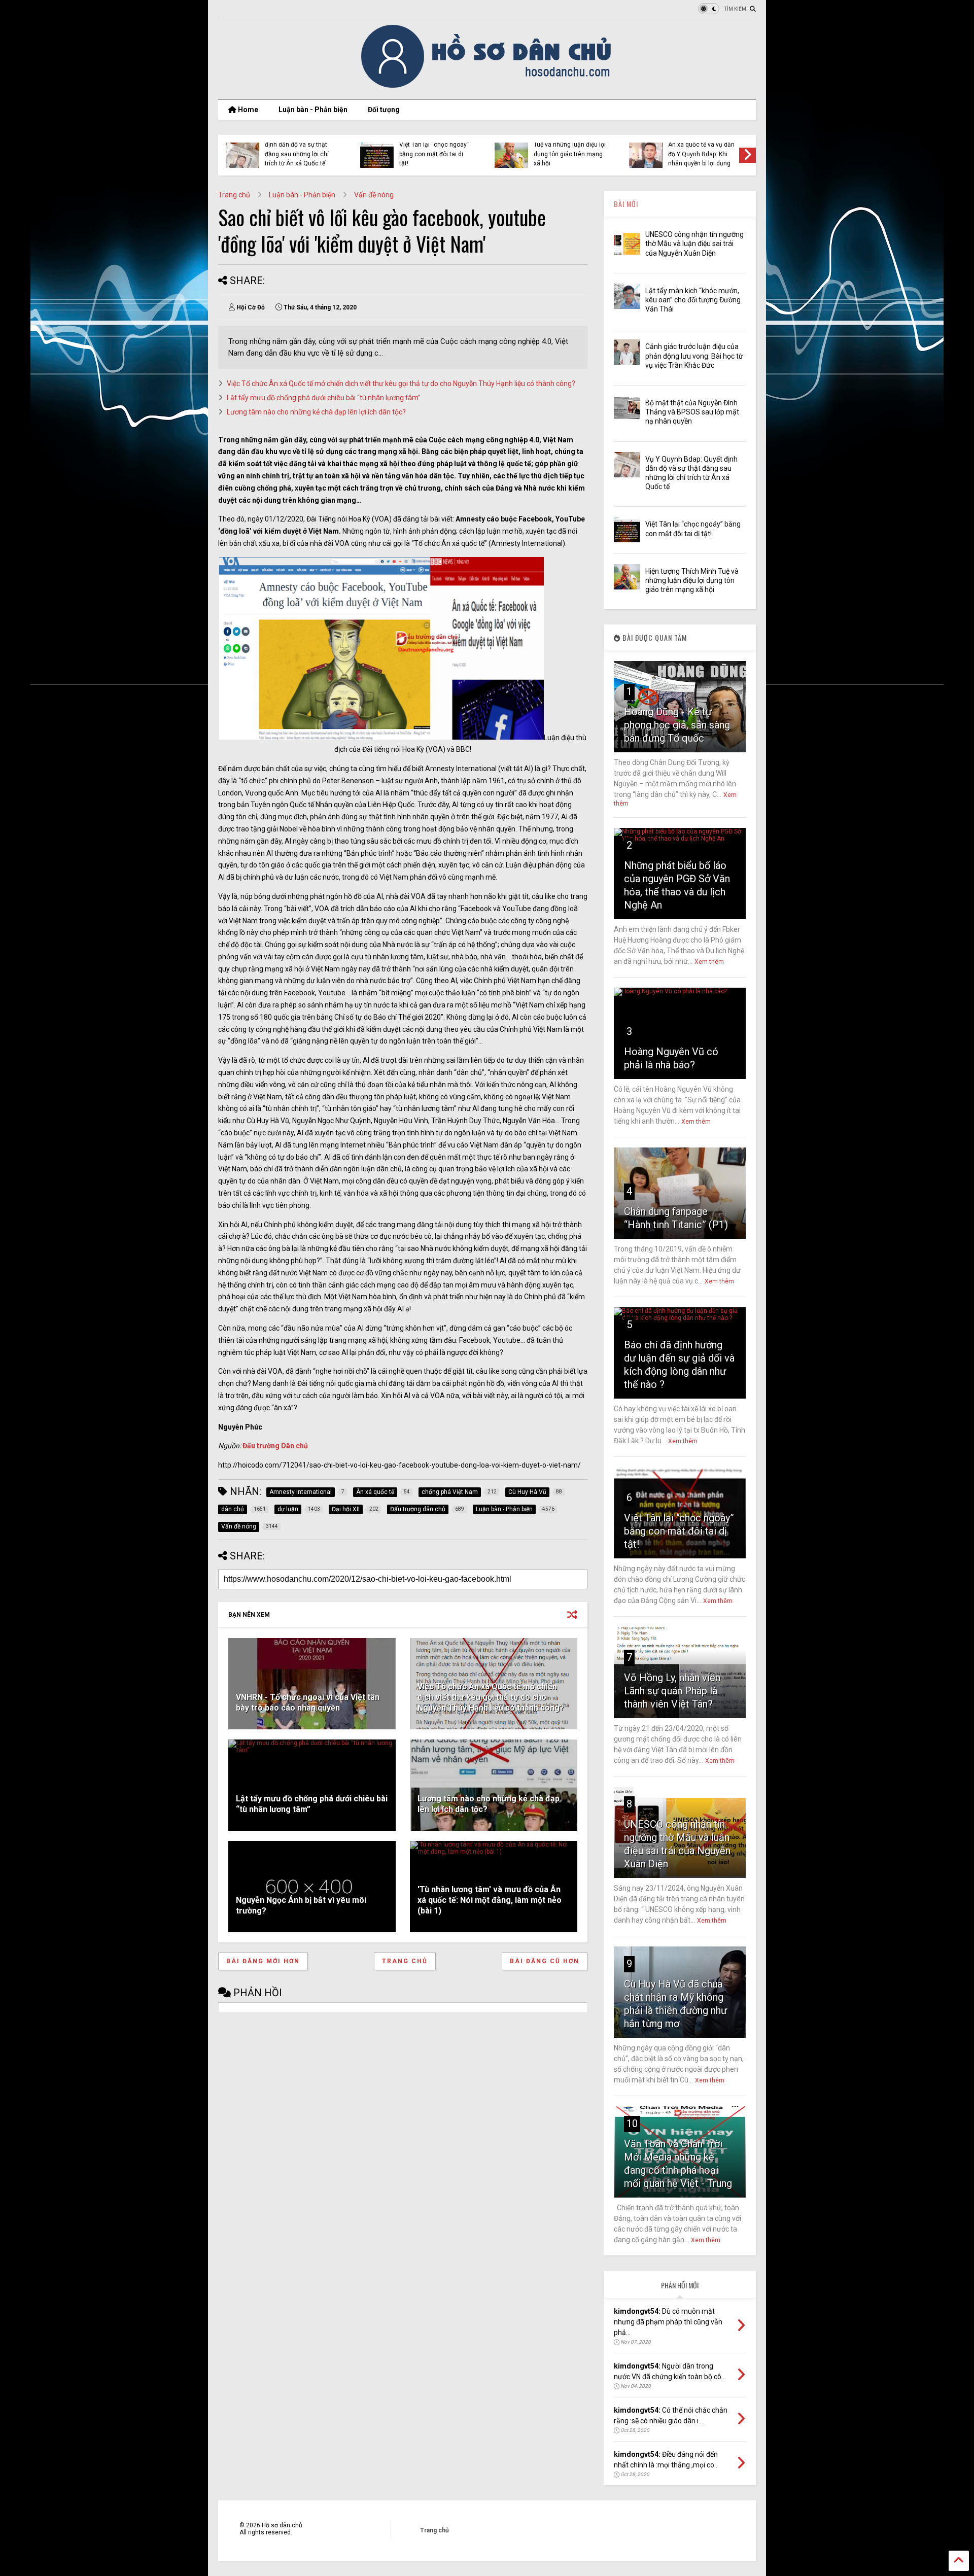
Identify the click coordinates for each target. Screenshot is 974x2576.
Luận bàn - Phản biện (313, 110)
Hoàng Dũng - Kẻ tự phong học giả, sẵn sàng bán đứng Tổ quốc (677, 725)
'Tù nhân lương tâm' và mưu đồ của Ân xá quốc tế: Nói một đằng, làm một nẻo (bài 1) (490, 1900)
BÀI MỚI (626, 204)
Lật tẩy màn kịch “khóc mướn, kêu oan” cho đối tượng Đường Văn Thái (693, 300)
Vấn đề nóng (374, 195)
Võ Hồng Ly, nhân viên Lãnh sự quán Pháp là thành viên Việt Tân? (672, 1691)
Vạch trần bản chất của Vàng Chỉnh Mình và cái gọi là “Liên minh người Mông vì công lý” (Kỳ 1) (567, 149)
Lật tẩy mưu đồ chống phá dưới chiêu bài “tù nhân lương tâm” (324, 398)
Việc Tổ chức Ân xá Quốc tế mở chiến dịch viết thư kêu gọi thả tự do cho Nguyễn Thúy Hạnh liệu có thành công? (401, 384)
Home (247, 110)
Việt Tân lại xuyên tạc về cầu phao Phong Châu (298, 152)
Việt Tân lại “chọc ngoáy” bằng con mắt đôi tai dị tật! (679, 1531)
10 (632, 2124)
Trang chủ (234, 195)
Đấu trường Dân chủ (275, 1446)
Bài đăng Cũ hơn (545, 1961)
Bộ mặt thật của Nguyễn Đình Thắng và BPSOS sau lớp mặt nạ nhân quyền (692, 412)
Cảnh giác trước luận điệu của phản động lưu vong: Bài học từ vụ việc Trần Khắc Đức (694, 356)
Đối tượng (384, 110)
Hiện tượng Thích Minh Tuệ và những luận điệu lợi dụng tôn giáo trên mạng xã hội (692, 580)
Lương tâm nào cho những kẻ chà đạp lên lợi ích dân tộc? (316, 412)
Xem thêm (709, 962)
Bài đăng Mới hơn (263, 1961)
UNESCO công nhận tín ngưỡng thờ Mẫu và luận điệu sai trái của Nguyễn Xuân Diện (694, 243)
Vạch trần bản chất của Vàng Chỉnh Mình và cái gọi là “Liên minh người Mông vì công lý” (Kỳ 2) (432, 149)
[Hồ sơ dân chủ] (487, 86)
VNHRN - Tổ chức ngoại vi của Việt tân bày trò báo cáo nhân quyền (308, 1702)
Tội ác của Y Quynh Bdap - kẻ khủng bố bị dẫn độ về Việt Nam (703, 154)
